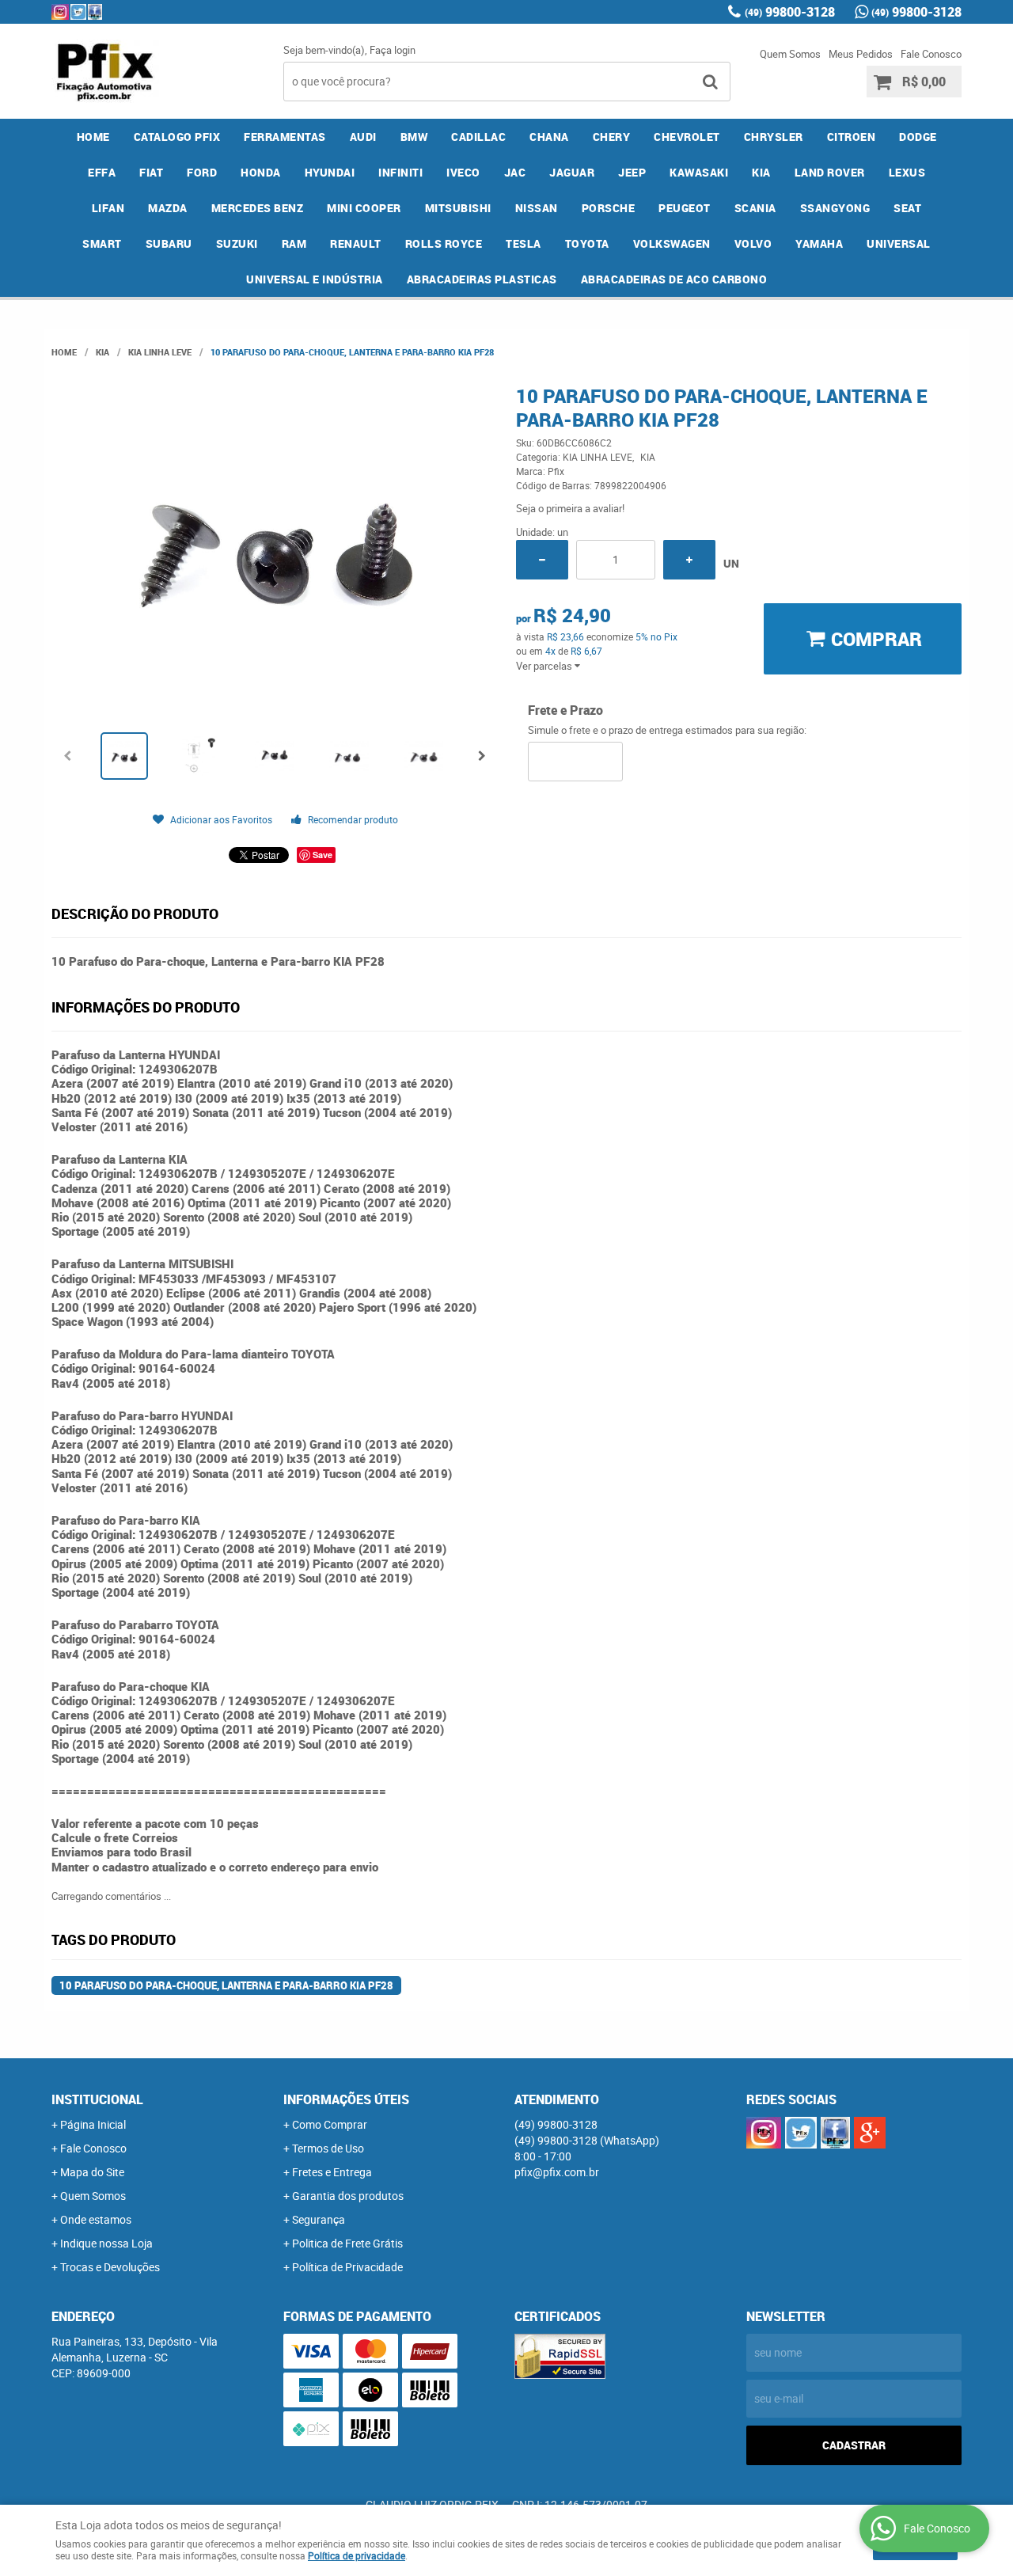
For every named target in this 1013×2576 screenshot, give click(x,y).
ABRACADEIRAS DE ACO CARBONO (674, 279)
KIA (761, 172)
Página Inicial (93, 2124)
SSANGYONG (835, 208)
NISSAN (537, 208)
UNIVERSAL (899, 243)
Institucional (97, 2099)
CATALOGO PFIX (177, 137)
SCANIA (755, 208)
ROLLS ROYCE (444, 243)
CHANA (549, 137)
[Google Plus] (870, 2133)
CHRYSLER (774, 137)
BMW (414, 137)
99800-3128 (790, 12)
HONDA (261, 172)
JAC (515, 172)
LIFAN (108, 208)
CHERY (612, 137)
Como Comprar (330, 2124)
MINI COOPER (364, 208)
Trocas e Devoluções (110, 2267)
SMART (102, 243)
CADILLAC (478, 137)
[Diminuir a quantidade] (542, 560)
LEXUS (907, 172)
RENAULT (356, 243)
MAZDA (168, 208)
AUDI (363, 137)
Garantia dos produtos (348, 2196)
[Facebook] (95, 12)
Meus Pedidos (861, 54)
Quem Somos (790, 54)
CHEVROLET (687, 137)
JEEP (632, 172)
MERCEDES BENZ (258, 208)
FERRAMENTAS (285, 137)
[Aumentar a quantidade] (689, 560)
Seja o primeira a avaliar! (570, 508)
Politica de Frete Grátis (347, 2243)
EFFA (102, 172)
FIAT (151, 172)
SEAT (907, 208)
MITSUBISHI (458, 208)
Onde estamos (96, 2219)
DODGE (918, 137)
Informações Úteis (346, 2099)
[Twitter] (78, 12)
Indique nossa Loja (106, 2243)
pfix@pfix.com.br (557, 2172)
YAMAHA (819, 243)
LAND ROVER (830, 172)
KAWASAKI (699, 172)
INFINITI (400, 172)
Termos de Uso (328, 2148)
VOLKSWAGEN (672, 243)
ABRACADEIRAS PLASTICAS (482, 279)
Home (93, 137)
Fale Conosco (931, 54)
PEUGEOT (685, 208)
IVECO (463, 172)
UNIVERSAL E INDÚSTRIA (315, 279)
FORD (202, 172)
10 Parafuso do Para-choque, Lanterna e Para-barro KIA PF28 (226, 1985)
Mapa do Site (92, 2172)
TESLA (524, 243)
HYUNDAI (330, 172)
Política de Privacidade (347, 2267)
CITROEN (852, 137)
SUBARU (169, 243)
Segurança (319, 2219)
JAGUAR (572, 172)
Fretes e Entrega (332, 2172)
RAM (294, 243)
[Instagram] (60, 12)
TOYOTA (587, 243)
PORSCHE (609, 208)
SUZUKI (237, 243)
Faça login (393, 50)
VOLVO (753, 243)
